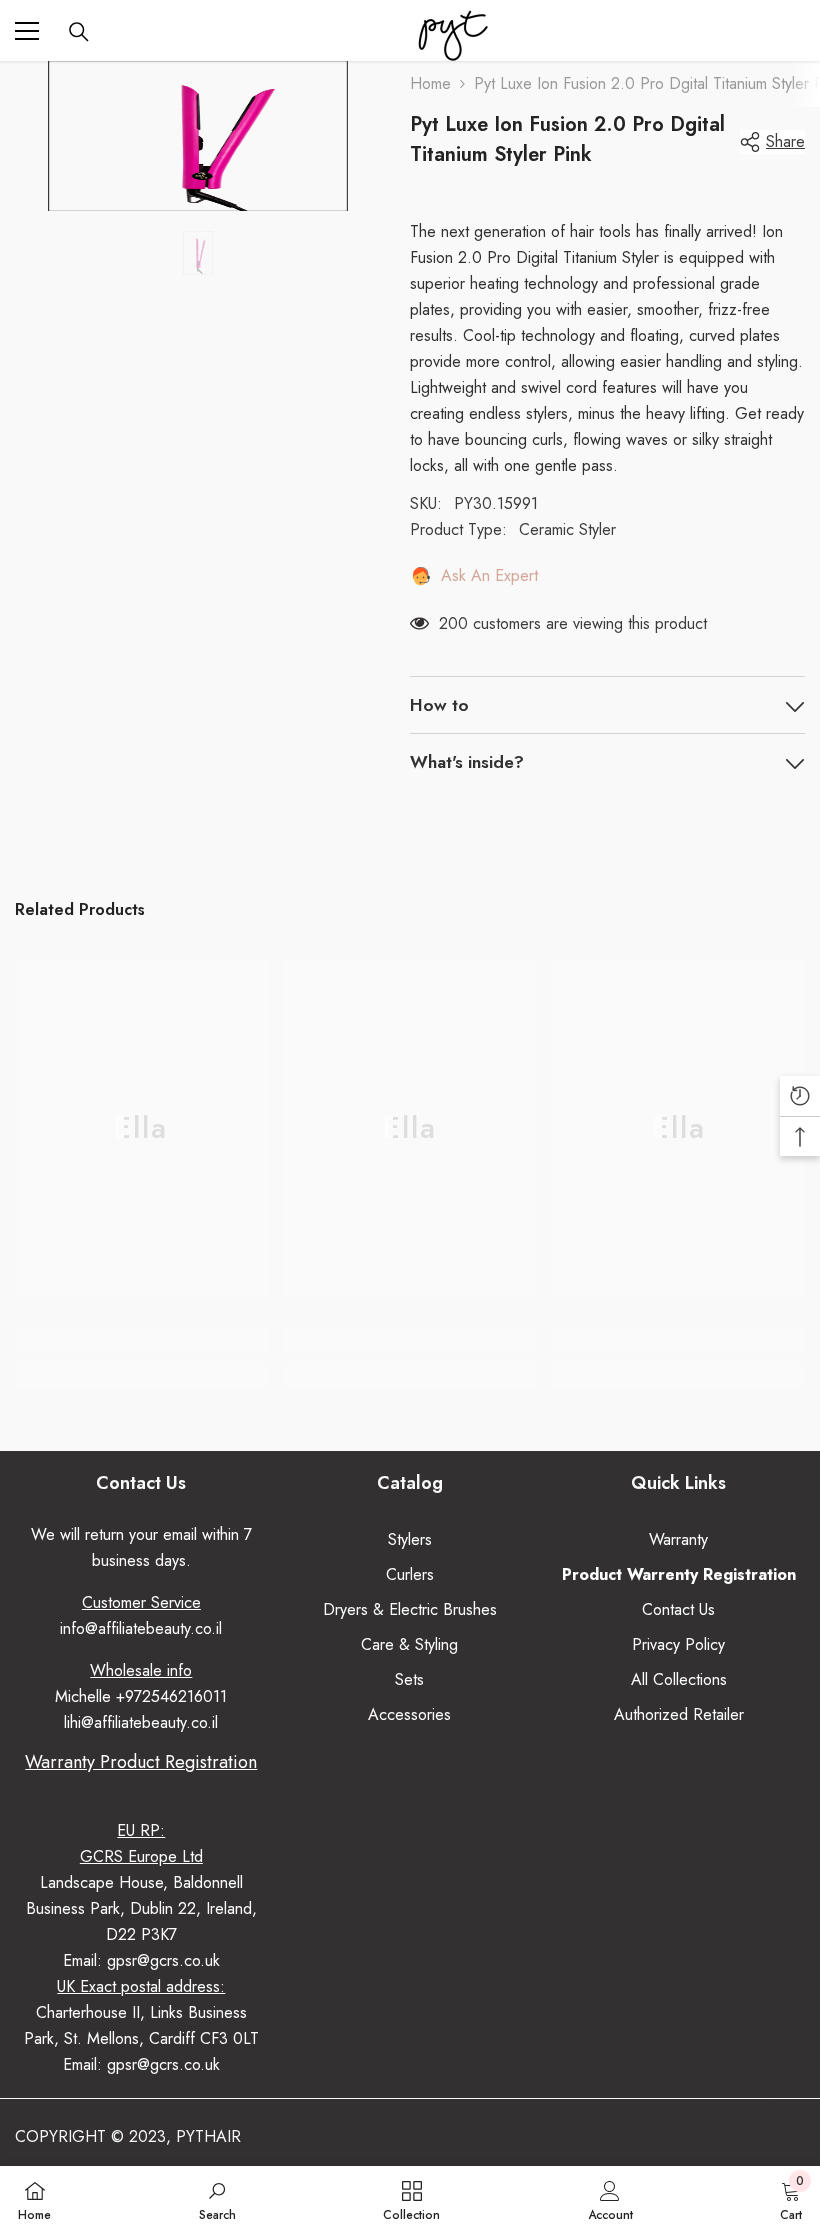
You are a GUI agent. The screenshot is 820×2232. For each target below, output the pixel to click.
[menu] (27, 31)
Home (430, 83)
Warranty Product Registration (141, 1762)
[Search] (79, 32)
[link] (141, 1339)
